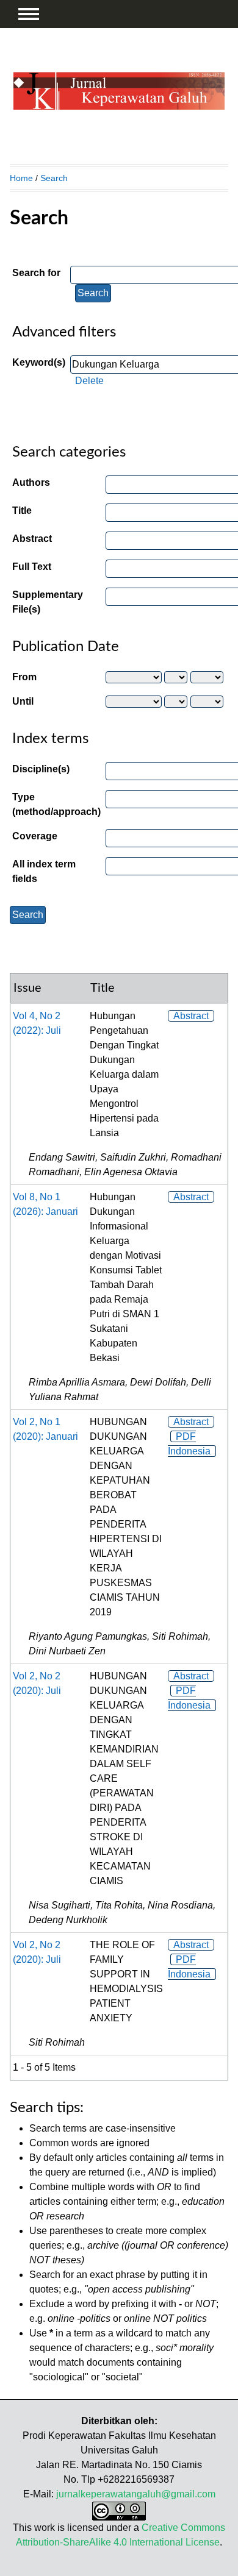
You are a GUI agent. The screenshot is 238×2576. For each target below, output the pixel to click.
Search (54, 178)
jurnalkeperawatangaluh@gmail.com (136, 2494)
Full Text (32, 567)
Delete (89, 381)
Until (23, 701)
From (24, 677)
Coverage (35, 836)
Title (22, 511)
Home (21, 178)
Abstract (32, 539)
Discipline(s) (41, 769)
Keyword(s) (39, 362)
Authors (31, 482)
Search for (36, 273)
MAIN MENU (29, 14)
